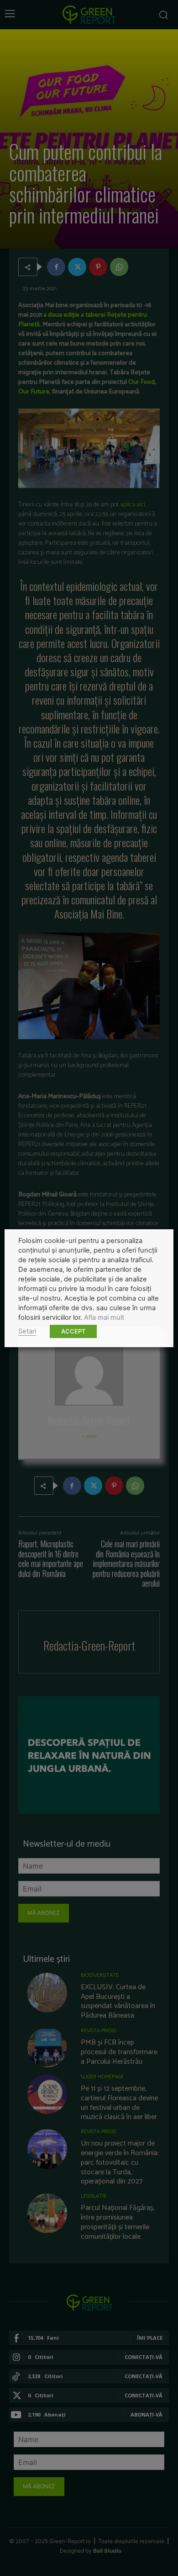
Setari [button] (27, 1331)
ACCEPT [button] (73, 1331)
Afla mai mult (104, 1317)
